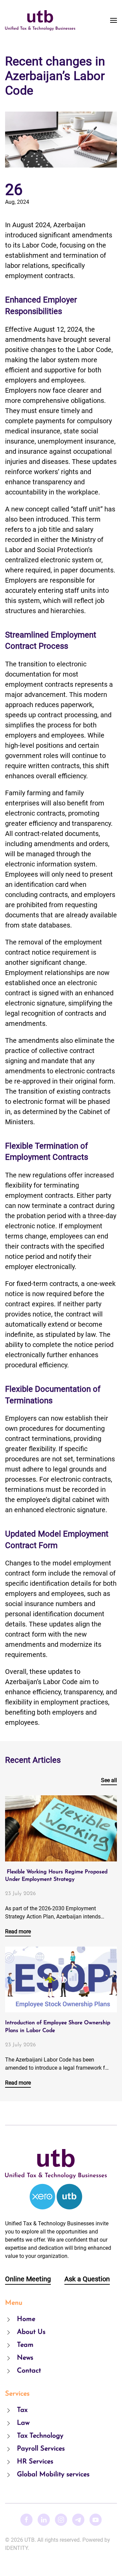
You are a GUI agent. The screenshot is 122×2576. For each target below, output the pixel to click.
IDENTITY (16, 2548)
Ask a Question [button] (87, 2279)
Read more (18, 1931)
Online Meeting (28, 2279)
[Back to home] (40, 20)
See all (109, 1780)
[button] (114, 20)
